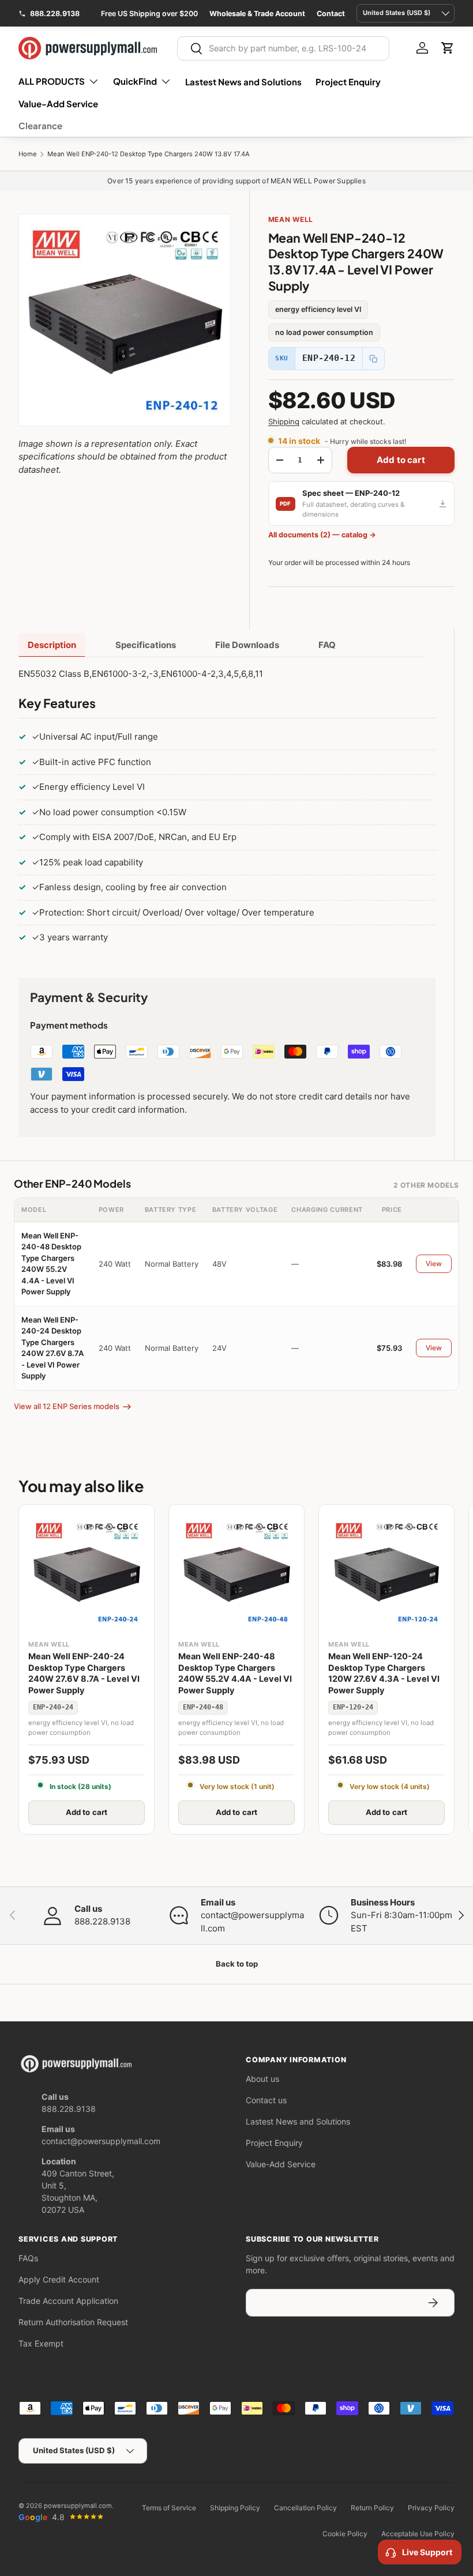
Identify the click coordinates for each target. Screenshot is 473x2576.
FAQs (28, 2258)
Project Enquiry (348, 82)
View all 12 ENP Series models (67, 1406)
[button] (448, 48)
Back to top (237, 1964)
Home (28, 154)
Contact (331, 14)
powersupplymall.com (78, 2506)
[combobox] (283, 48)
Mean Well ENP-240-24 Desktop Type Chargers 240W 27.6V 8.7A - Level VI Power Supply (84, 1673)
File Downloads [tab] (247, 645)
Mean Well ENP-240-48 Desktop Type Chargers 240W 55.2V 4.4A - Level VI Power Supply (235, 1673)
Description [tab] (52, 645)
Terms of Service (169, 2508)
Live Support (427, 2552)
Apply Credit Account (59, 2279)
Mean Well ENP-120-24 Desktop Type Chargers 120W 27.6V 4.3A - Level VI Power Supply (384, 1673)
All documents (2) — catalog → (322, 535)
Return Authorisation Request (73, 2322)
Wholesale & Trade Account (257, 14)
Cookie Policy (345, 2534)
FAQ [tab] (327, 645)
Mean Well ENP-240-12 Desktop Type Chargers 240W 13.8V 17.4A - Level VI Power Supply (186, 154)
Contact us (266, 2100)
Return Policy (372, 2508)
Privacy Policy (431, 2508)
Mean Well (291, 219)
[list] (125, 320)
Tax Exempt (41, 2343)
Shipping (284, 421)
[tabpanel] (227, 808)
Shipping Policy (235, 2508)
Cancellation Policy (305, 2508)
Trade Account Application (68, 2301)
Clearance (40, 125)
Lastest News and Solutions (243, 82)
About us (262, 2079)
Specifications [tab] (146, 645)
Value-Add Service (58, 103)
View (434, 1263)
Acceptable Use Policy (418, 2534)
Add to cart (401, 460)
